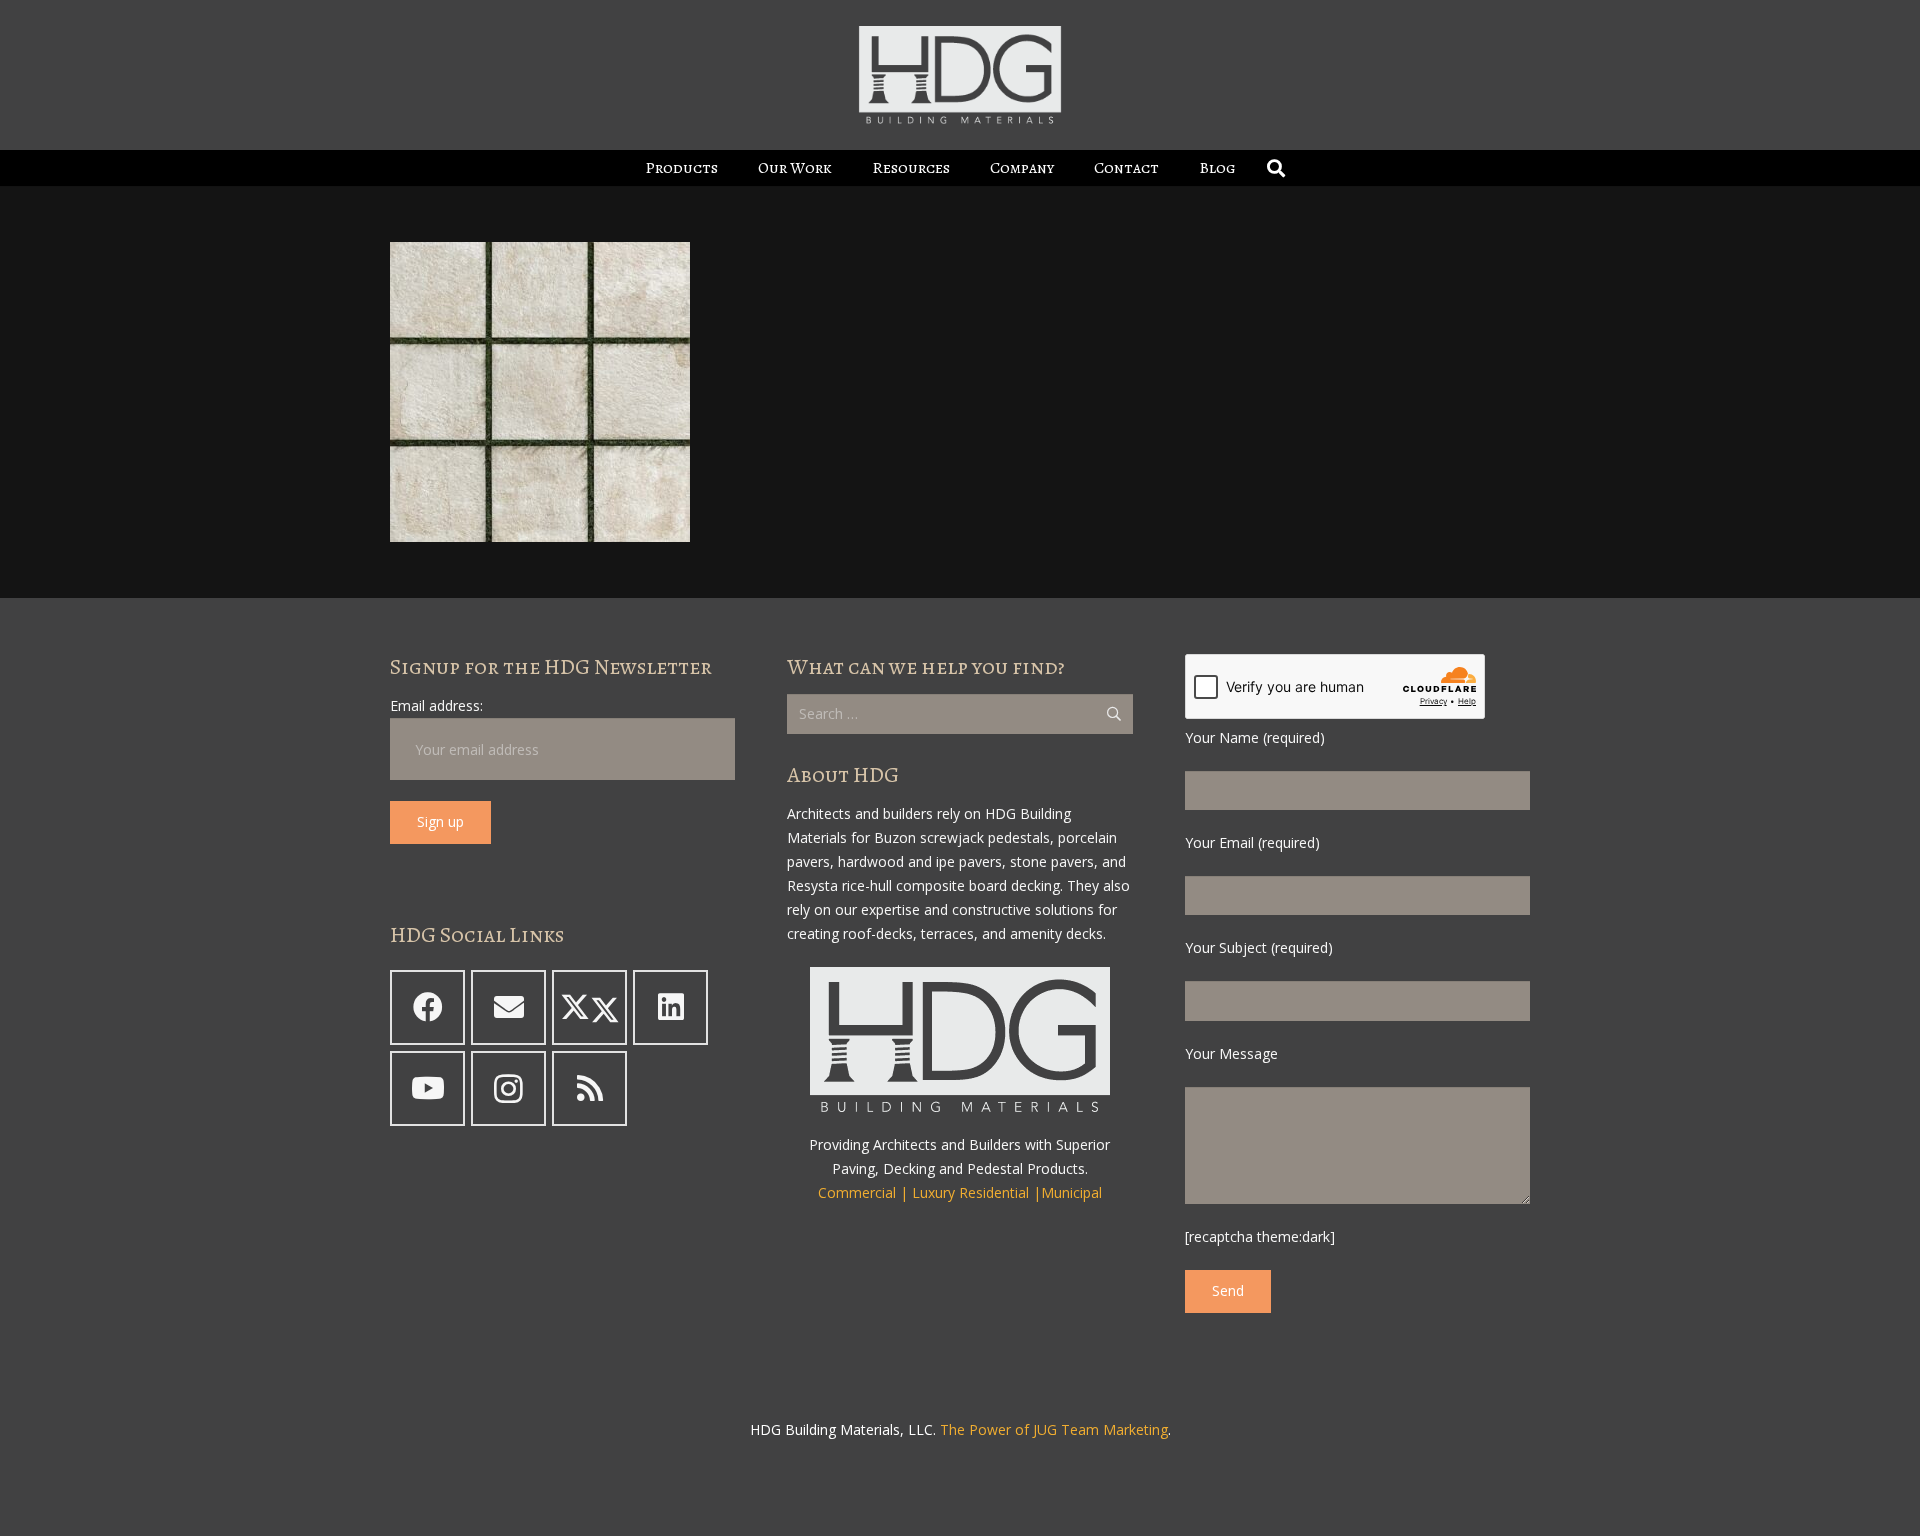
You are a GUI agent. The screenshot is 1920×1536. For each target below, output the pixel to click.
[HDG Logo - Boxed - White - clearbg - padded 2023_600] (959, 75)
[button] (732, 167)
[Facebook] (427, 1007)
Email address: (436, 705)
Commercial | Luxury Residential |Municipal (960, 1192)
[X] (589, 1007)
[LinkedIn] (670, 1007)
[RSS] (589, 1088)
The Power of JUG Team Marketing (1054, 1429)
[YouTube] (427, 1088)
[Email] (508, 1007)
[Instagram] (508, 1088)
